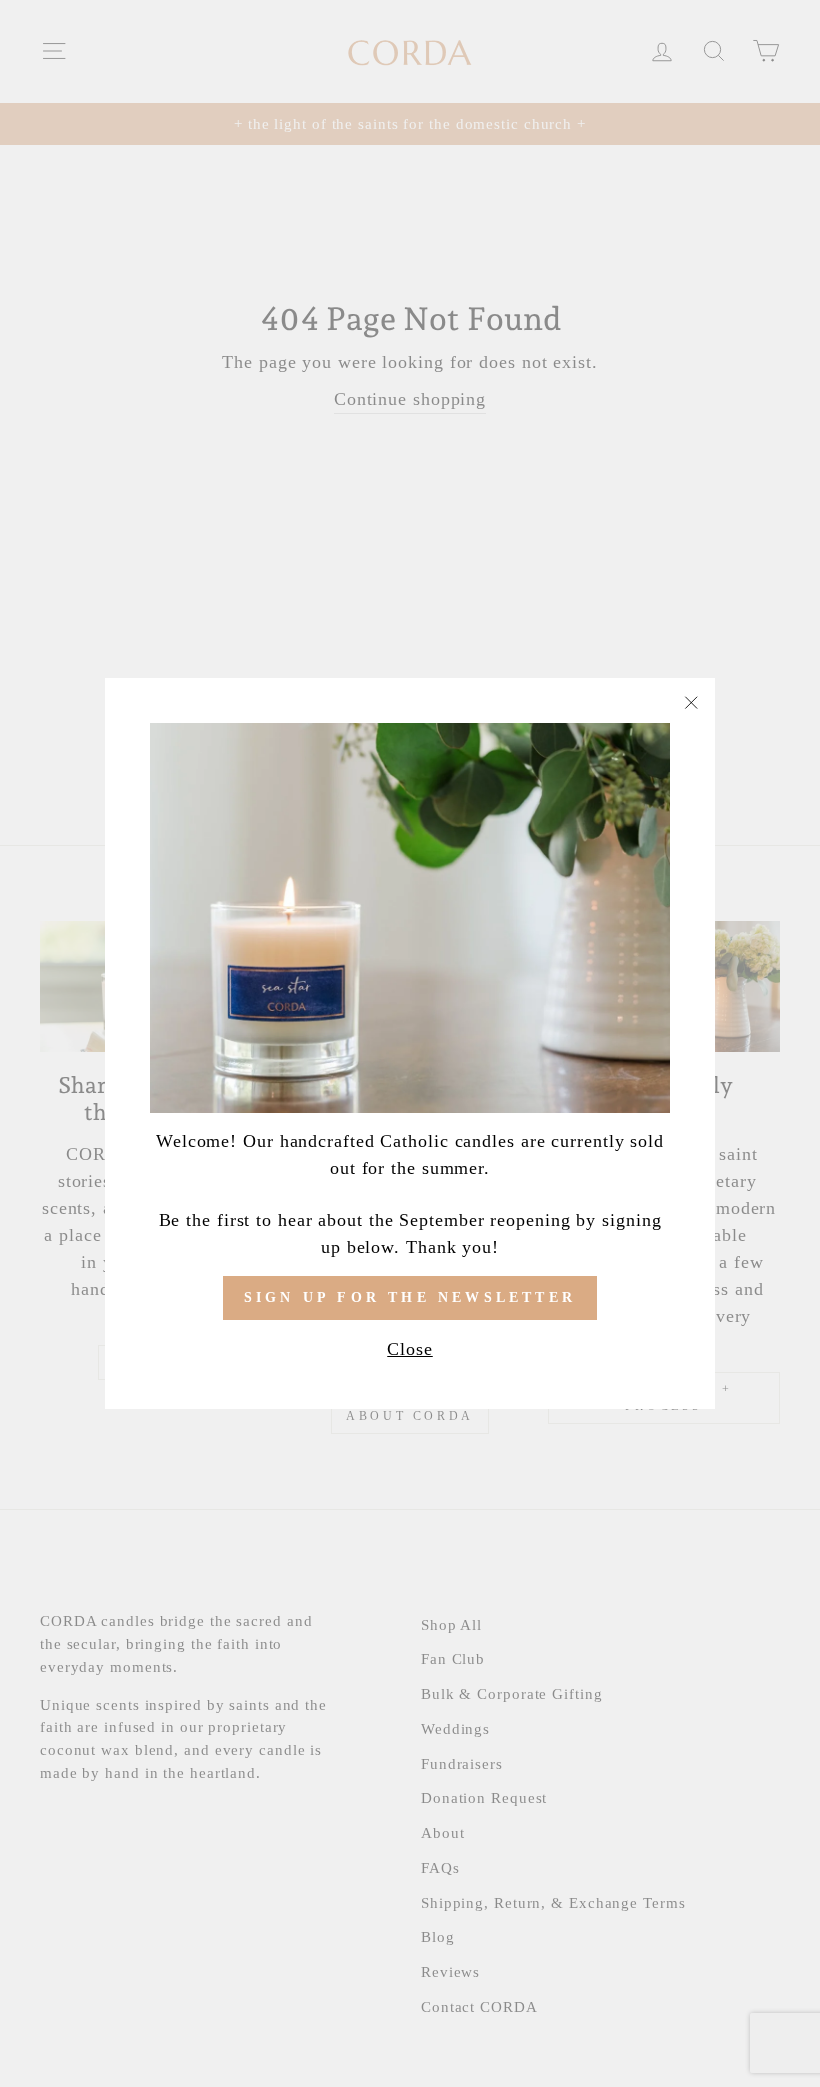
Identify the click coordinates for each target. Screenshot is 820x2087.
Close (410, 1349)
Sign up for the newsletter (410, 1297)
